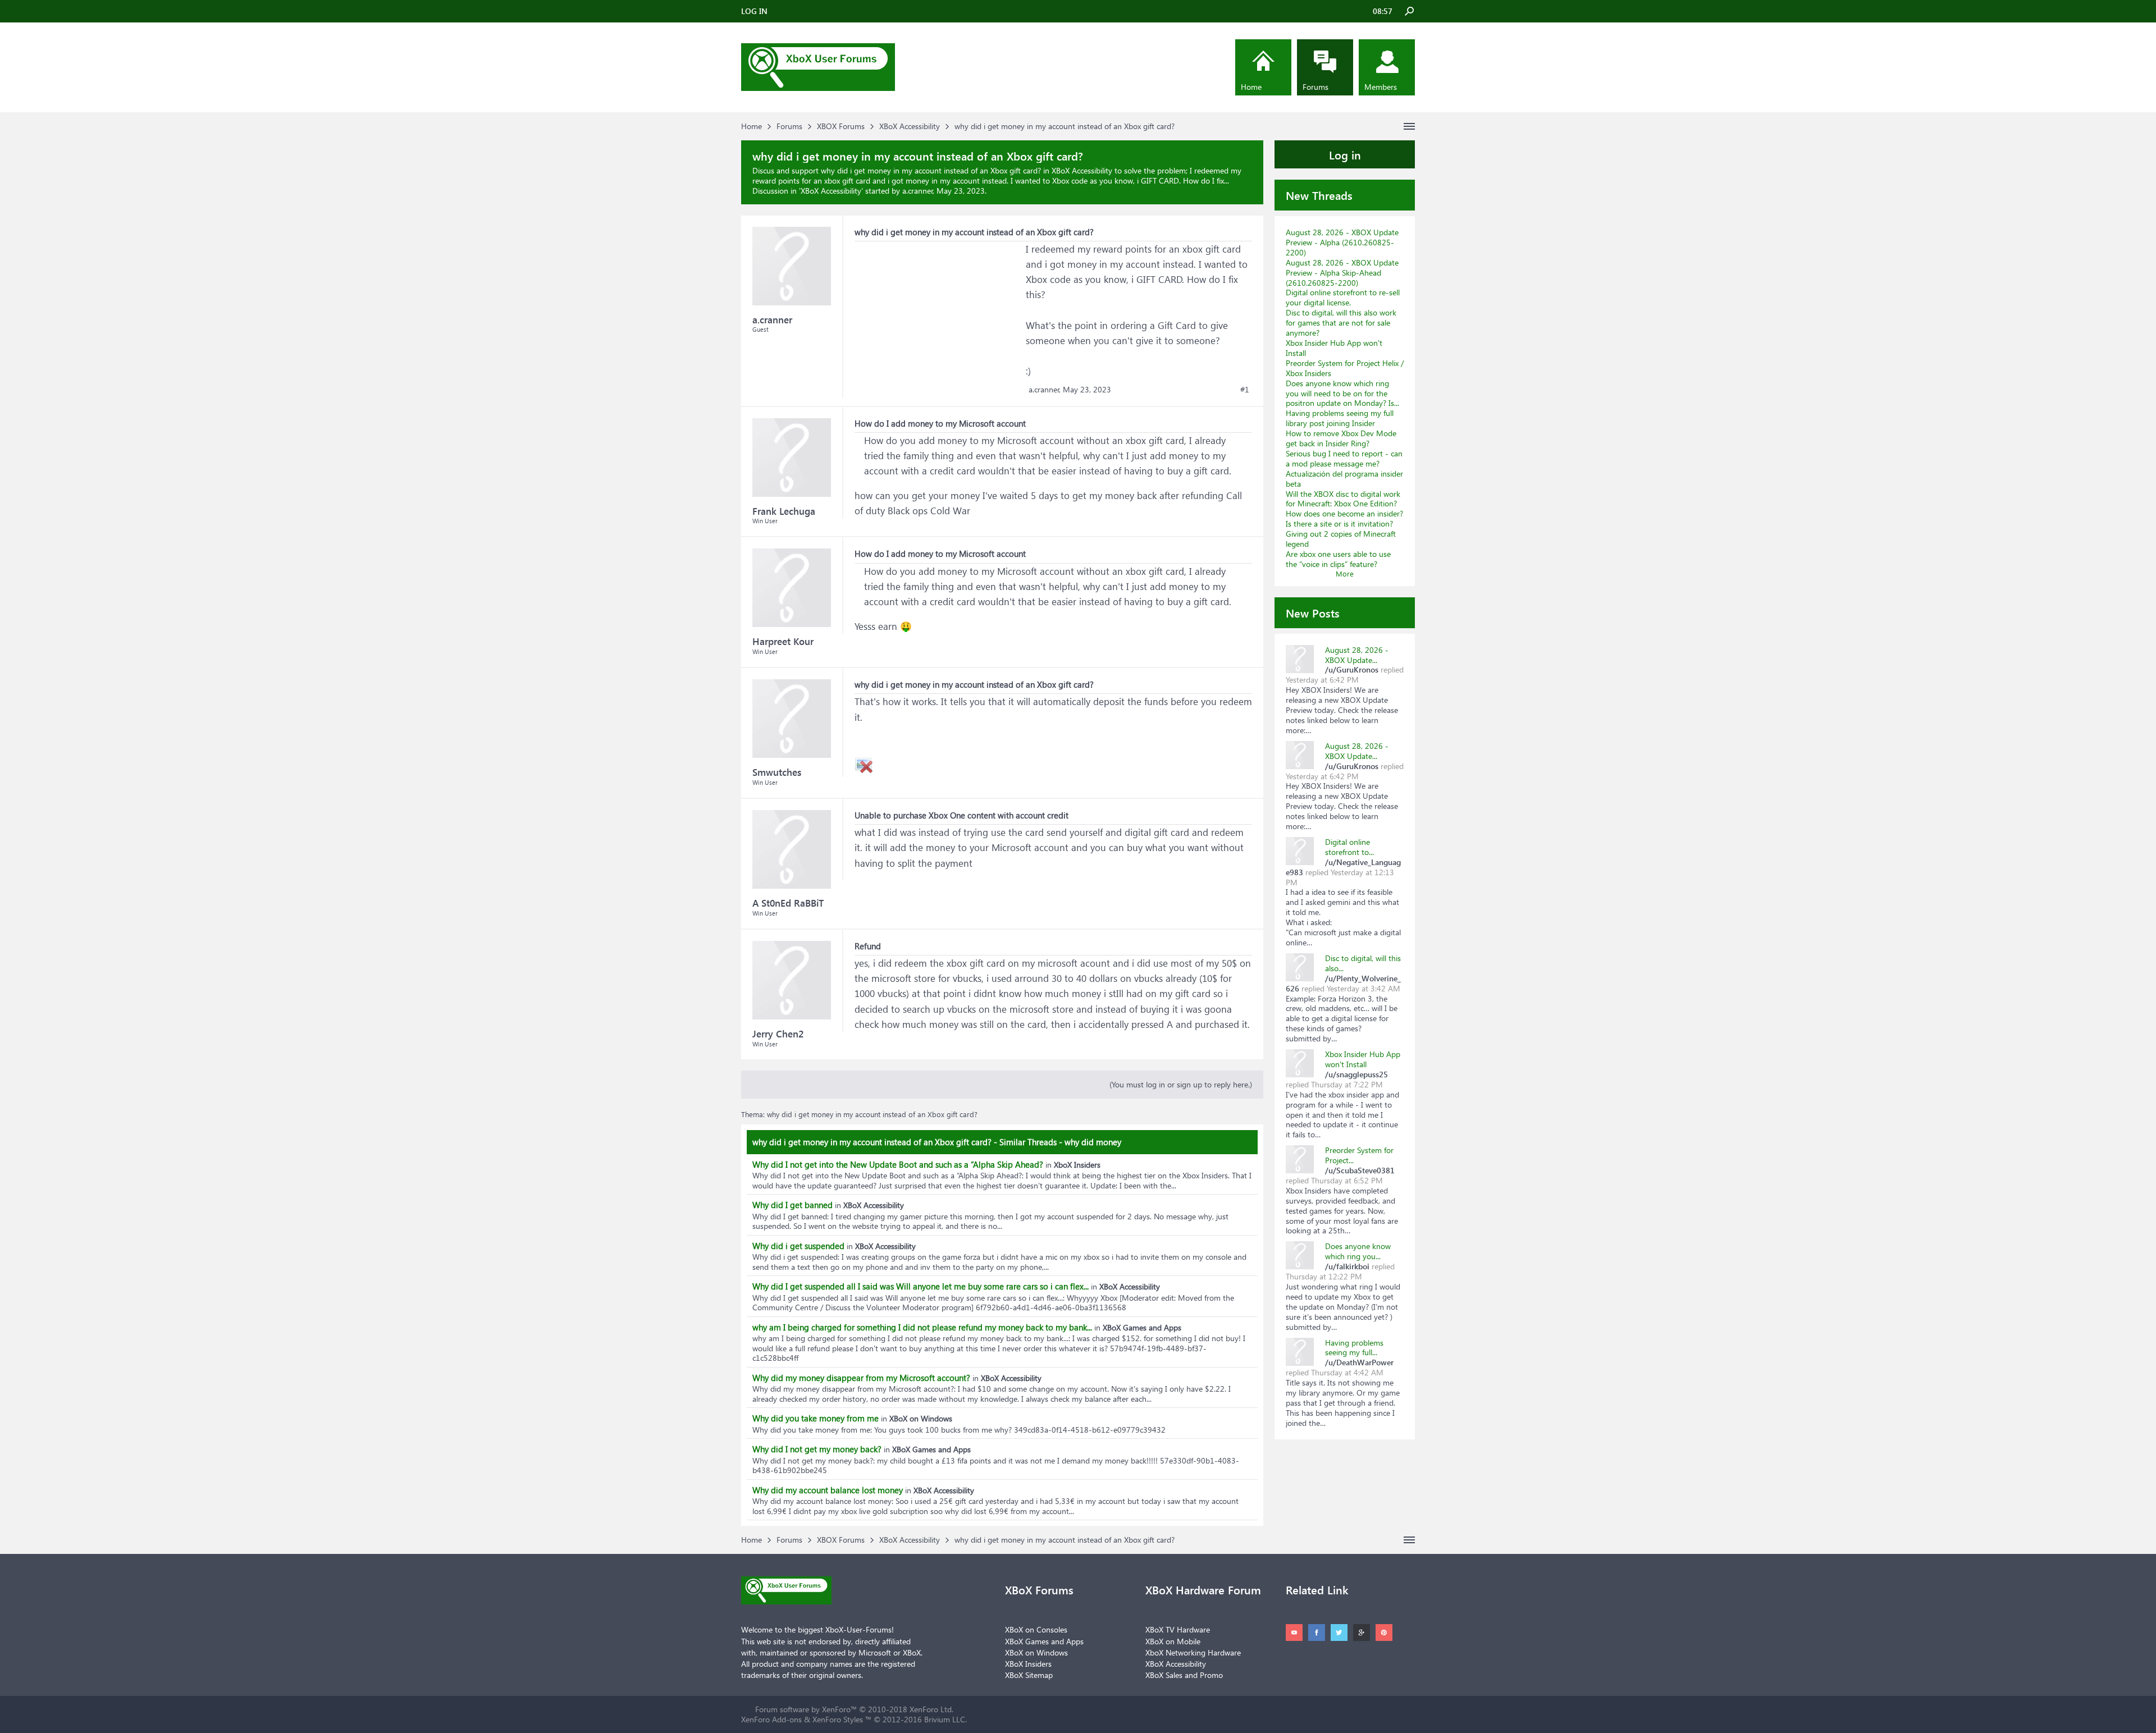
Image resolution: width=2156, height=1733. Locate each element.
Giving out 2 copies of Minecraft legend (1341, 539)
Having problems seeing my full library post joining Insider (1340, 418)
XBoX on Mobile (1173, 1641)
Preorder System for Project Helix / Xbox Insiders (1345, 368)
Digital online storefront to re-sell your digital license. (1343, 297)
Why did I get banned (792, 1205)
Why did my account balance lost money (828, 1490)
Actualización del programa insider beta (1344, 479)
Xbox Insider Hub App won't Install (1334, 348)
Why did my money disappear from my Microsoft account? (861, 1378)
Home (1251, 87)
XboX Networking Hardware (1193, 1652)
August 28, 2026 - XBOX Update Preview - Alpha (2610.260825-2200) (1342, 242)
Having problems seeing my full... (1354, 1348)
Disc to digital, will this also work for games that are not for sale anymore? (1341, 323)
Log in (1345, 154)
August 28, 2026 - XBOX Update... (1357, 655)
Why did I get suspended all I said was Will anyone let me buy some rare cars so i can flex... (921, 1286)
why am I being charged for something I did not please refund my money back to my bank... (922, 1327)
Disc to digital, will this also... (1363, 963)
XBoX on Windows (1036, 1652)
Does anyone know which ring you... (1358, 1251)
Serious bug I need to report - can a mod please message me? (1344, 458)
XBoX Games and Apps (1044, 1641)
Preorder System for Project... (1359, 1155)
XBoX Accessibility (831, 191)
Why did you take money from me (816, 1418)
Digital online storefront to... (1349, 847)
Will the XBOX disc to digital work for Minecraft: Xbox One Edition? (1343, 499)
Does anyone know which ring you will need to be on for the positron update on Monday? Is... (1342, 393)
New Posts (1313, 612)
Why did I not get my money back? (817, 1449)
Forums (1315, 87)
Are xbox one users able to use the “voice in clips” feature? (1338, 559)
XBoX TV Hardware (1178, 1629)
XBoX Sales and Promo (1184, 1675)
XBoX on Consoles (1036, 1629)
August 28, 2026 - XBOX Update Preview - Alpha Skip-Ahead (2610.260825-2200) (1342, 273)
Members (1381, 87)
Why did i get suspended (798, 1246)
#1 (1245, 390)
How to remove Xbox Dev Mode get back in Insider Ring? (1341, 438)
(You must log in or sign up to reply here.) (1181, 1084)
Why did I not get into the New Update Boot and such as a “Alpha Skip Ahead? (898, 1164)
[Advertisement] (939, 312)
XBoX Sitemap (1029, 1675)
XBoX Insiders (1028, 1664)
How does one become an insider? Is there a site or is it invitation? (1344, 518)
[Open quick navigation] (1409, 126)
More (1345, 573)
